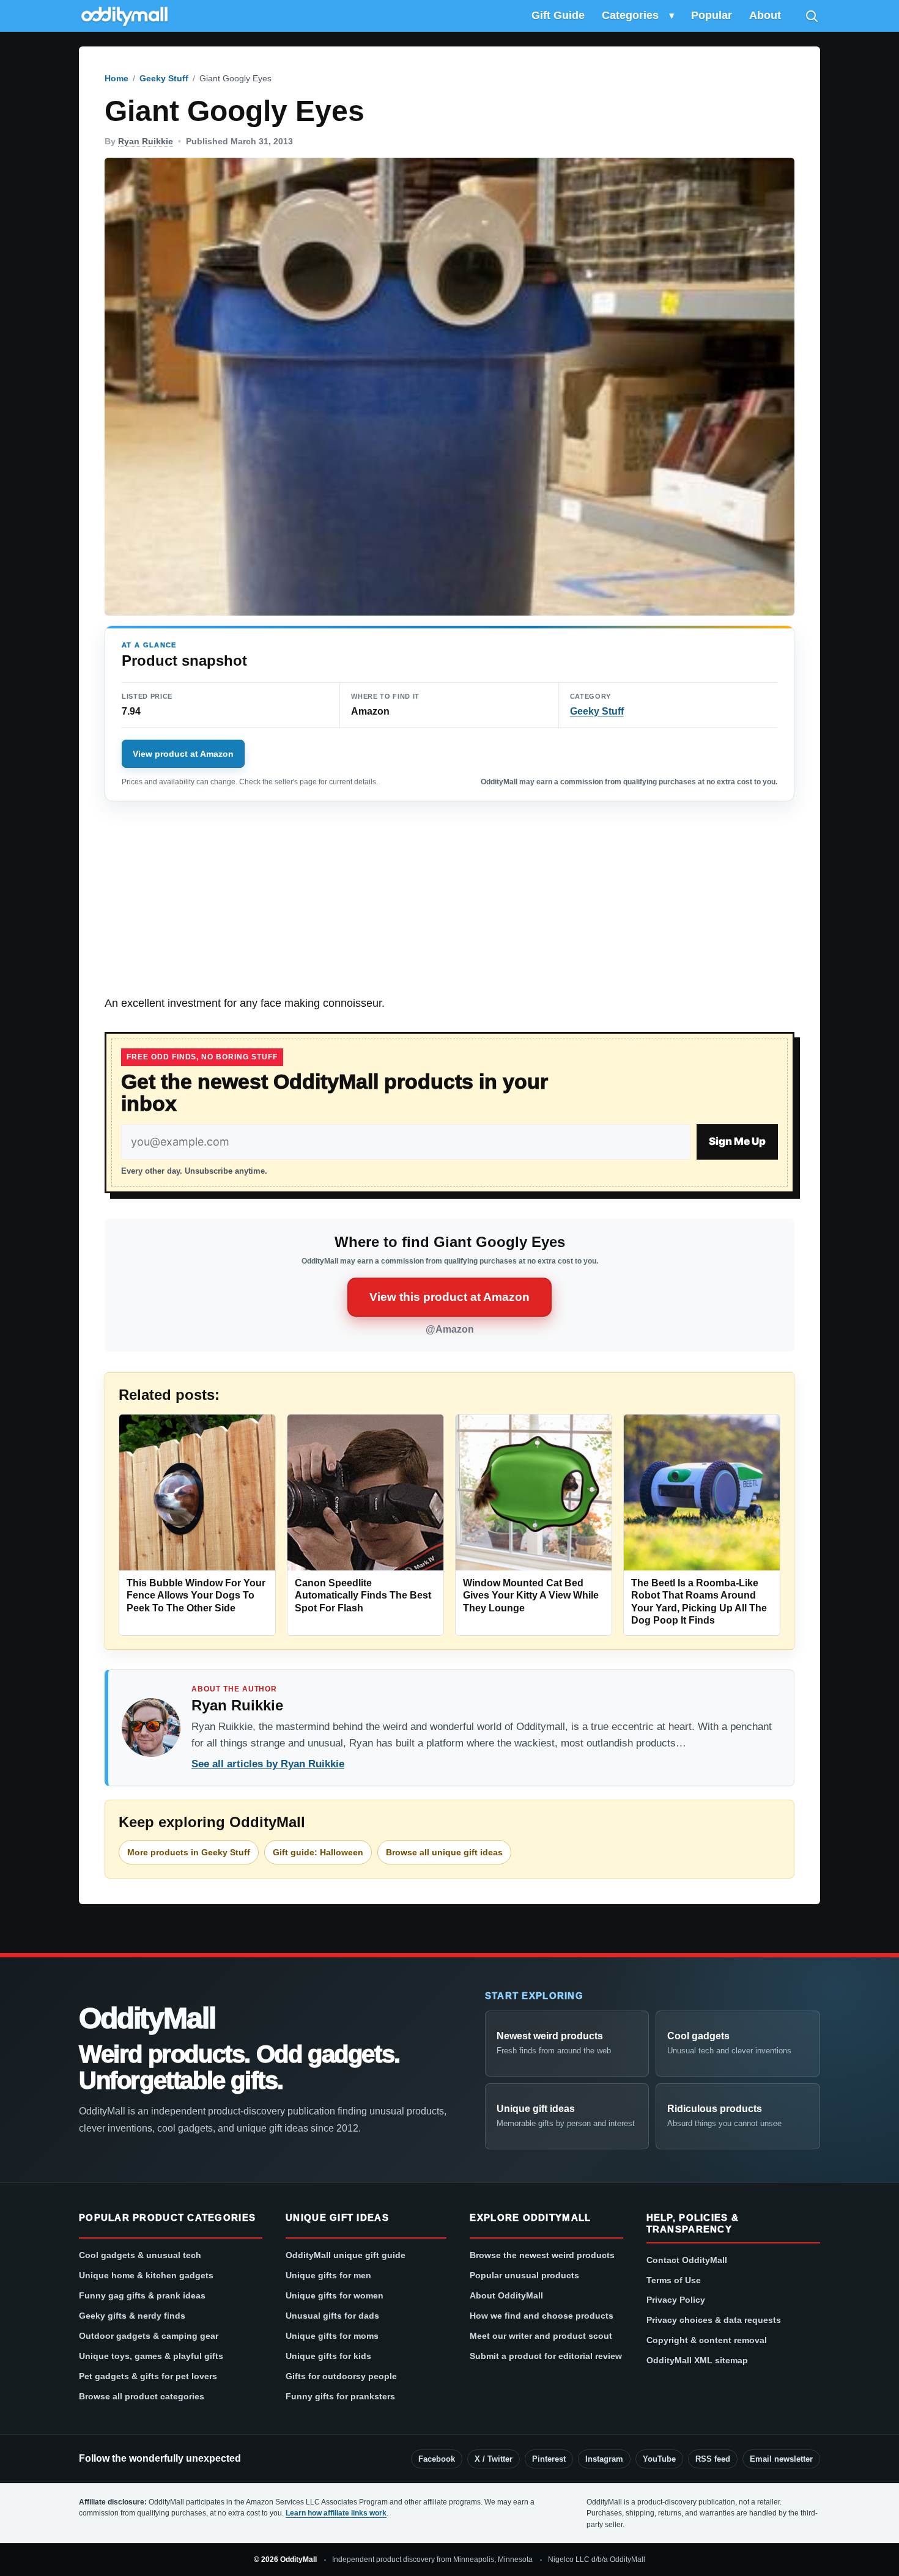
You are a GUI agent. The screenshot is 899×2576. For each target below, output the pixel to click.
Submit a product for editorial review (546, 2356)
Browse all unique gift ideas (444, 1852)
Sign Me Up (737, 1141)
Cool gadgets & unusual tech (140, 2255)
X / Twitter (494, 2459)
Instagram (604, 2459)
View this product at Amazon (449, 1297)
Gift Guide (558, 15)
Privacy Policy (676, 2300)
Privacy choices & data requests (714, 2320)
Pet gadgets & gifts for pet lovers (148, 2376)
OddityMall (147, 2018)
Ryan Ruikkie (146, 141)
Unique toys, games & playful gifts (151, 2356)
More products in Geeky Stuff (189, 1852)
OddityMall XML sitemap (697, 2360)
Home (117, 78)
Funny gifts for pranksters (340, 2396)
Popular (712, 15)
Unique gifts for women (335, 2295)
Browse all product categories (142, 2396)
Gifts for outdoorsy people (341, 2376)
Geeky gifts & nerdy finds (132, 2316)
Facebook (437, 2459)
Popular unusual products (524, 2275)
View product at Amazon (183, 754)
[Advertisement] (449, 905)
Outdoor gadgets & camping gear (149, 2336)
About (765, 15)
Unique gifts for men (328, 2275)
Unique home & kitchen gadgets (146, 2275)
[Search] (812, 16)
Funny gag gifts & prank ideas (142, 2295)
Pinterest (549, 2459)
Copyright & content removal (707, 2340)
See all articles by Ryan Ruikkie (268, 1764)
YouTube (659, 2459)
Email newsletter (781, 2459)
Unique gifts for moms (332, 2336)
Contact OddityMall (687, 2260)
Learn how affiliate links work (336, 2513)
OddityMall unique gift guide (346, 2255)
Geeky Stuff (164, 78)
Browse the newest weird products (542, 2255)
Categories (630, 15)
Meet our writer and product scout (541, 2336)
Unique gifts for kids (328, 2356)
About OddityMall (506, 2295)
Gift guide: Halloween (318, 1852)
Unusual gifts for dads (332, 2316)
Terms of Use (674, 2280)
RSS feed (713, 2459)
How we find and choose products (542, 2316)
